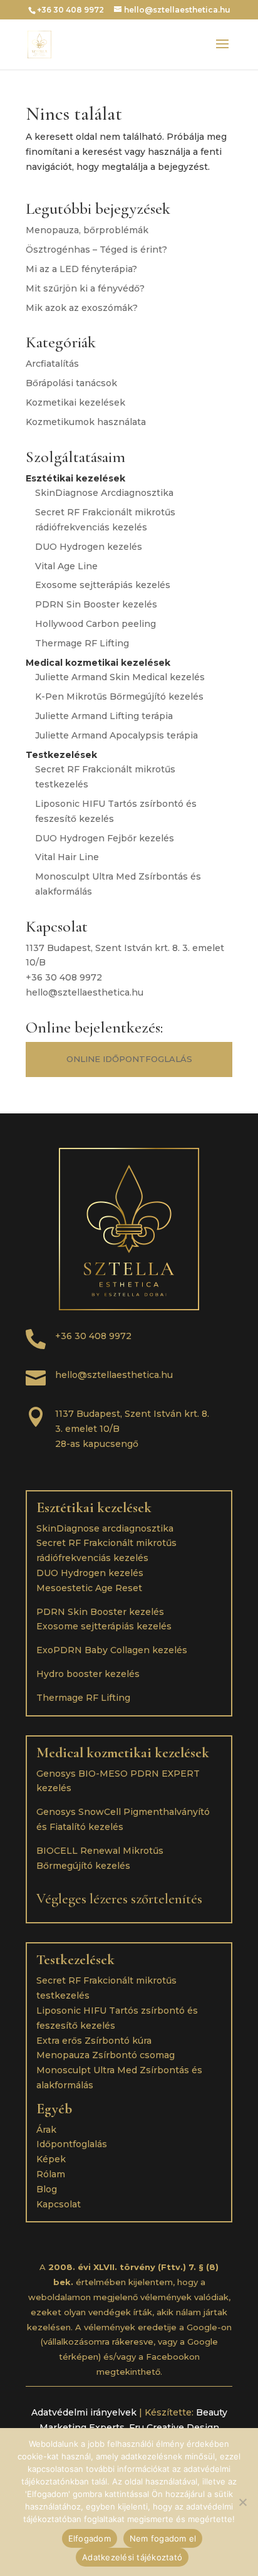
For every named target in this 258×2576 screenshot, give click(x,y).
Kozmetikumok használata (86, 422)
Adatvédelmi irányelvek (84, 2412)
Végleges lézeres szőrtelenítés (119, 1899)
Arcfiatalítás (52, 364)
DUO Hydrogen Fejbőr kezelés (105, 838)
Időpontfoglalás (72, 2144)
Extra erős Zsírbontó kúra (94, 2041)
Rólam (51, 2174)
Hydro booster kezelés (88, 1674)
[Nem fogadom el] (242, 2502)
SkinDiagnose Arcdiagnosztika (104, 493)
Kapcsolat (59, 2204)
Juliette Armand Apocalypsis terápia (116, 735)
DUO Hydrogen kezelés (89, 547)
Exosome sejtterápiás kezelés (103, 585)
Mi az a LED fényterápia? (81, 269)
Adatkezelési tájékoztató (132, 2557)
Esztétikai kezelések (94, 1508)
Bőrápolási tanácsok (71, 383)
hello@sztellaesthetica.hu (85, 992)
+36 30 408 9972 (64, 977)
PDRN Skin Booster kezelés (100, 1612)
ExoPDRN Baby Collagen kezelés (112, 1650)
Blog (47, 2189)
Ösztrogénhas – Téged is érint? (96, 250)
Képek (51, 2159)
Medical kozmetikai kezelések (123, 1753)
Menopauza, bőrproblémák (87, 230)
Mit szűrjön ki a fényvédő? (85, 288)
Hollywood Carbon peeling (95, 624)
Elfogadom (90, 2538)
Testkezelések (75, 1960)
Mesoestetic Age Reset (89, 1588)
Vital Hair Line (67, 857)
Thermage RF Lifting (82, 643)
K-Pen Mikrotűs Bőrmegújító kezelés (119, 697)
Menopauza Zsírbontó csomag (106, 2055)
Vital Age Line (66, 566)
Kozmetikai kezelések (75, 402)
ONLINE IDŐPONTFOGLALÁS (129, 1059)
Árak (46, 2130)
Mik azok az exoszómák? (82, 308)
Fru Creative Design (174, 2427)
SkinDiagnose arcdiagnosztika (105, 1528)
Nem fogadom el (163, 2538)
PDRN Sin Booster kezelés (96, 604)
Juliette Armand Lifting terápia (104, 716)
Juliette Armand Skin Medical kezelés (120, 677)
